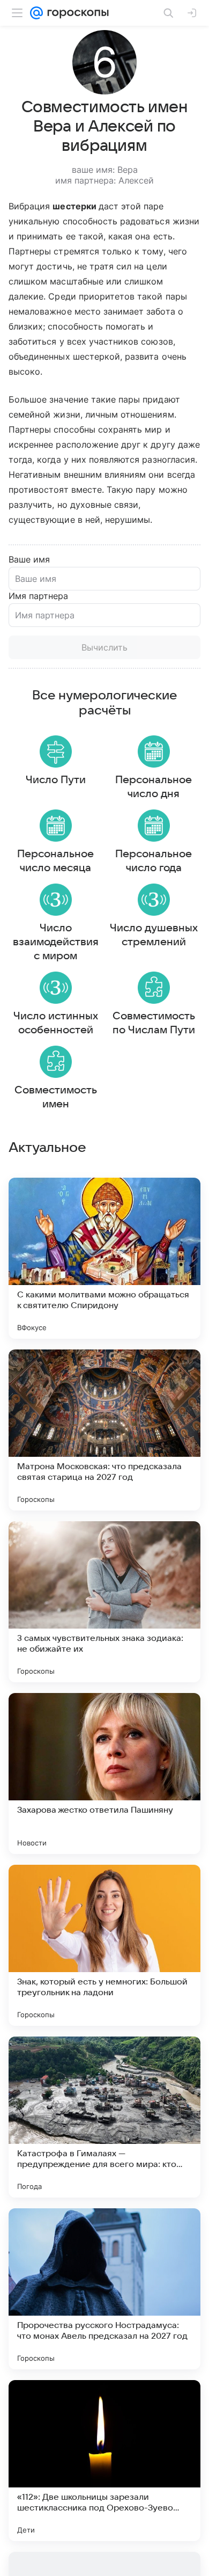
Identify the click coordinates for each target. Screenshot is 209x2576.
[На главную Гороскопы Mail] (76, 13)
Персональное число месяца (55, 861)
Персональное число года (154, 861)
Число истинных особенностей (56, 1023)
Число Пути (56, 780)
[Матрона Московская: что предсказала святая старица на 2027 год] (104, 1430)
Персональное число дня (154, 787)
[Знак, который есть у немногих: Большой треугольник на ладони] (104, 1945)
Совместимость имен (56, 1097)
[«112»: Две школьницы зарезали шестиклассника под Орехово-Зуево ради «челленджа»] (104, 2461)
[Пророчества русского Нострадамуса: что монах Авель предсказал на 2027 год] (104, 2289)
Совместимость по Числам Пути (154, 1023)
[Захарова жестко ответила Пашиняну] (104, 1774)
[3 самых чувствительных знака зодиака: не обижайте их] (104, 1602)
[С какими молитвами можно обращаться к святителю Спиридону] (104, 1258)
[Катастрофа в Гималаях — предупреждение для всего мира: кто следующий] (104, 2117)
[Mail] (36, 13)
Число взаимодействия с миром (56, 942)
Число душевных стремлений (154, 935)
